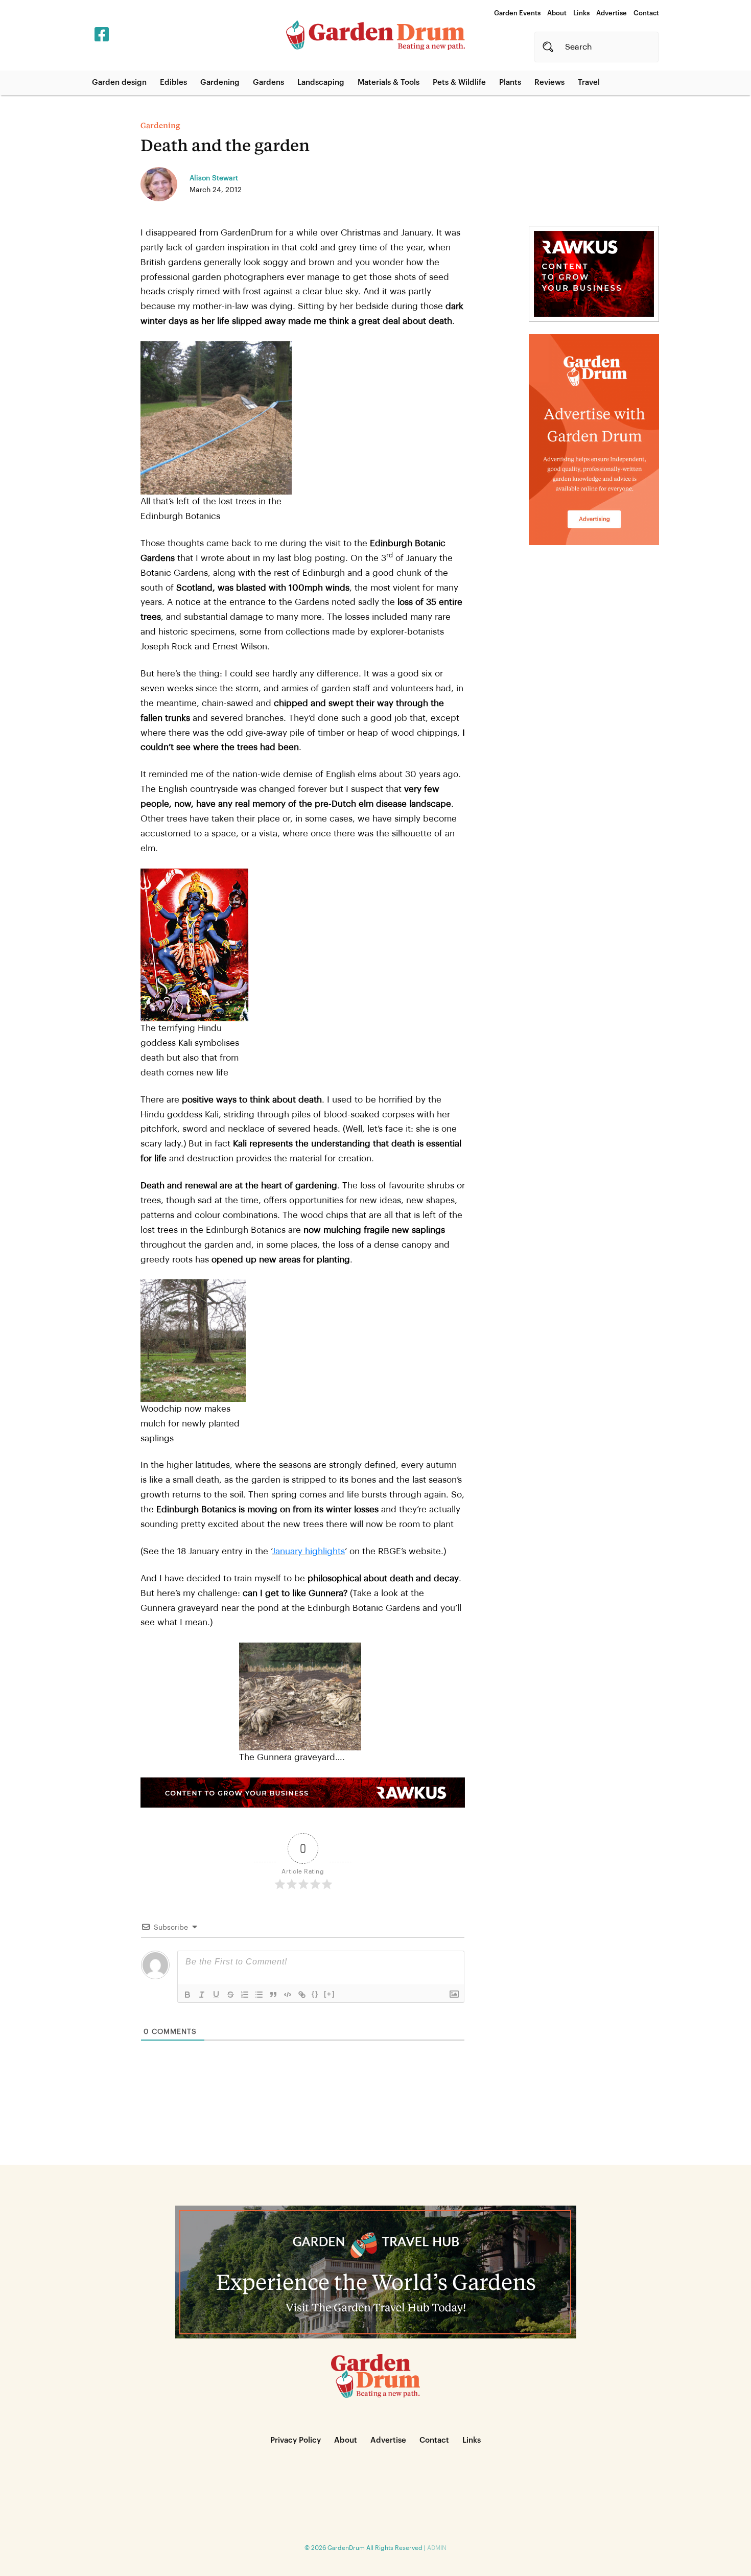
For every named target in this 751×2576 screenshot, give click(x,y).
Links (581, 13)
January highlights (308, 1551)
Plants (510, 83)
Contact (646, 13)
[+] (330, 1994)
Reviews (549, 83)
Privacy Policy (296, 2440)
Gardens (268, 83)
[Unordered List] (259, 1995)
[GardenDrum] (375, 35)
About (557, 13)
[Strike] (230, 1995)
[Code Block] (288, 1995)
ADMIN (437, 2548)
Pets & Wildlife (459, 83)
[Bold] (187, 1995)
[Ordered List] (245, 1995)
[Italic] (202, 1995)
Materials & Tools (389, 83)
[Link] (302, 1995)
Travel (589, 83)
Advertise (612, 13)
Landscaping (321, 83)
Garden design (119, 83)
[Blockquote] (273, 1995)
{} (315, 1994)
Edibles (173, 83)
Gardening (220, 83)
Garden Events (517, 13)
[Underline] (216, 1995)
